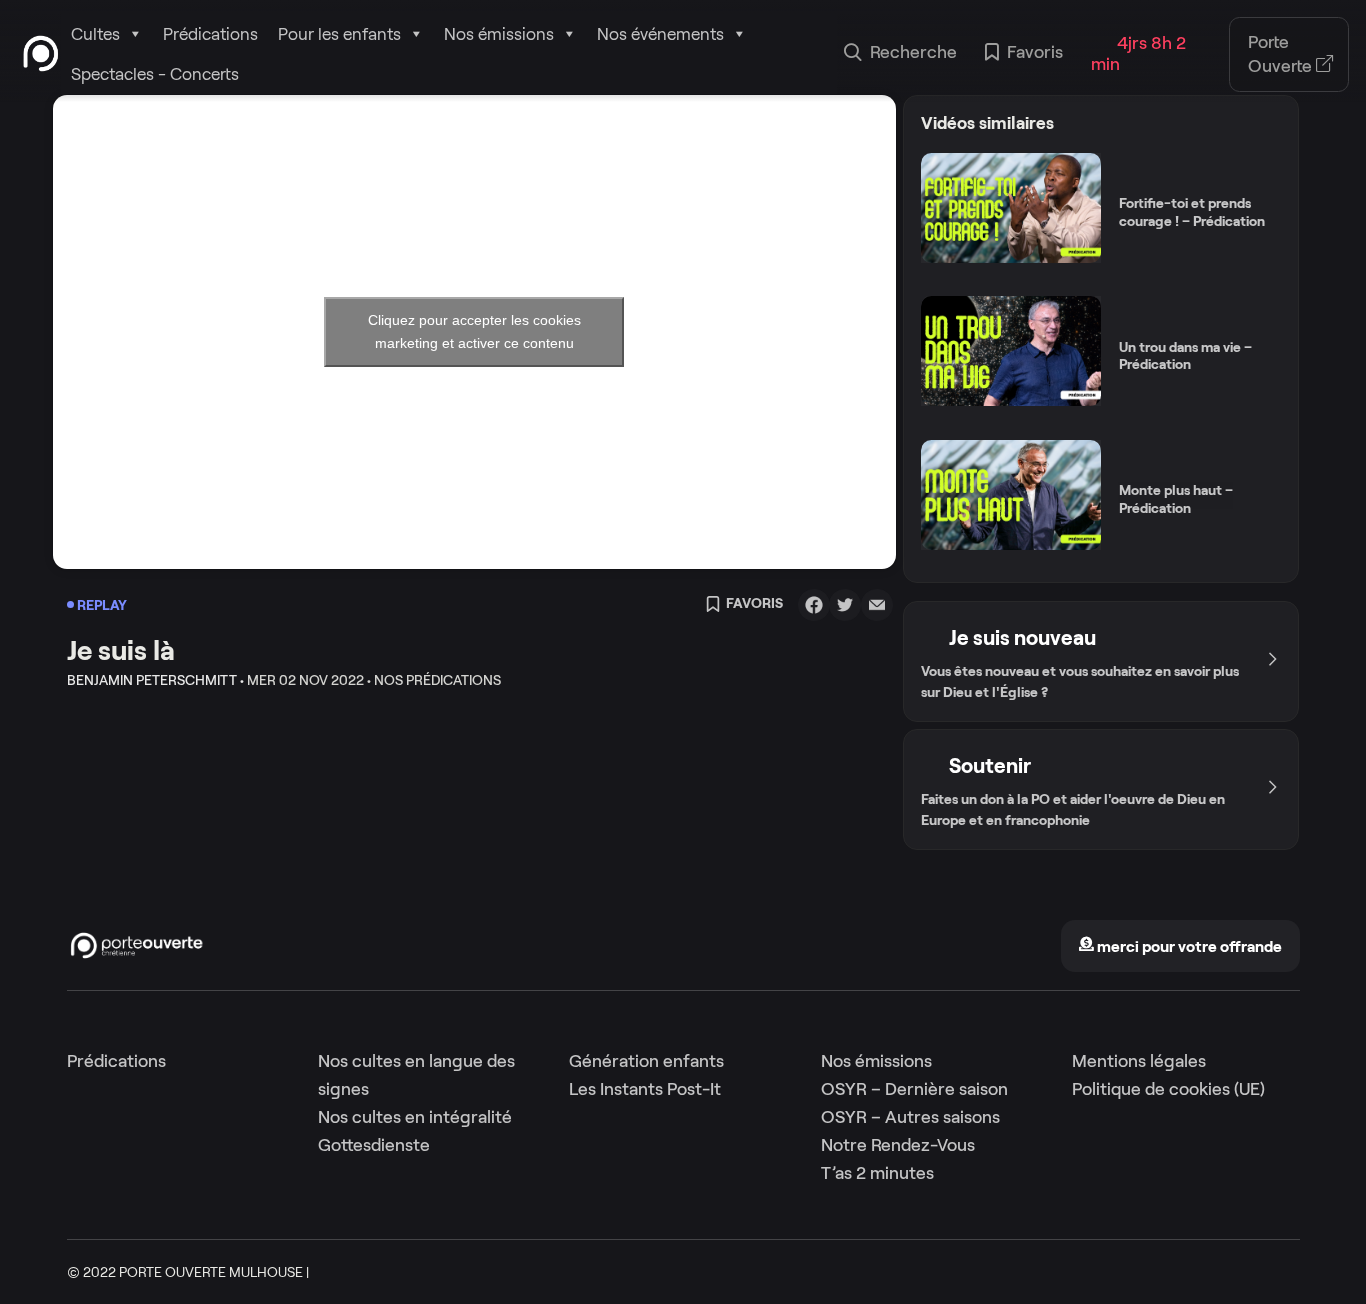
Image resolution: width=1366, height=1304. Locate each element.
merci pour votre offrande (1188, 946)
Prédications (210, 34)
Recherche (913, 52)
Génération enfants (646, 1061)
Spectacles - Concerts (155, 74)
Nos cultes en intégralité (415, 1117)
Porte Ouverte (1282, 54)
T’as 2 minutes (877, 1173)
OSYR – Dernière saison (914, 1089)
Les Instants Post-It (645, 1089)
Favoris (1035, 52)
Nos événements (660, 34)
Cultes (95, 34)
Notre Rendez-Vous (898, 1145)
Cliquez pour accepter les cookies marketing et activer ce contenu (474, 331)
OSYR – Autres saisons (910, 1117)
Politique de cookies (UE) (1168, 1089)
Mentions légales (1139, 1061)
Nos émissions (499, 34)
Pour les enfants (339, 34)
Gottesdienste (374, 1145)
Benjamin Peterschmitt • (155, 680)
